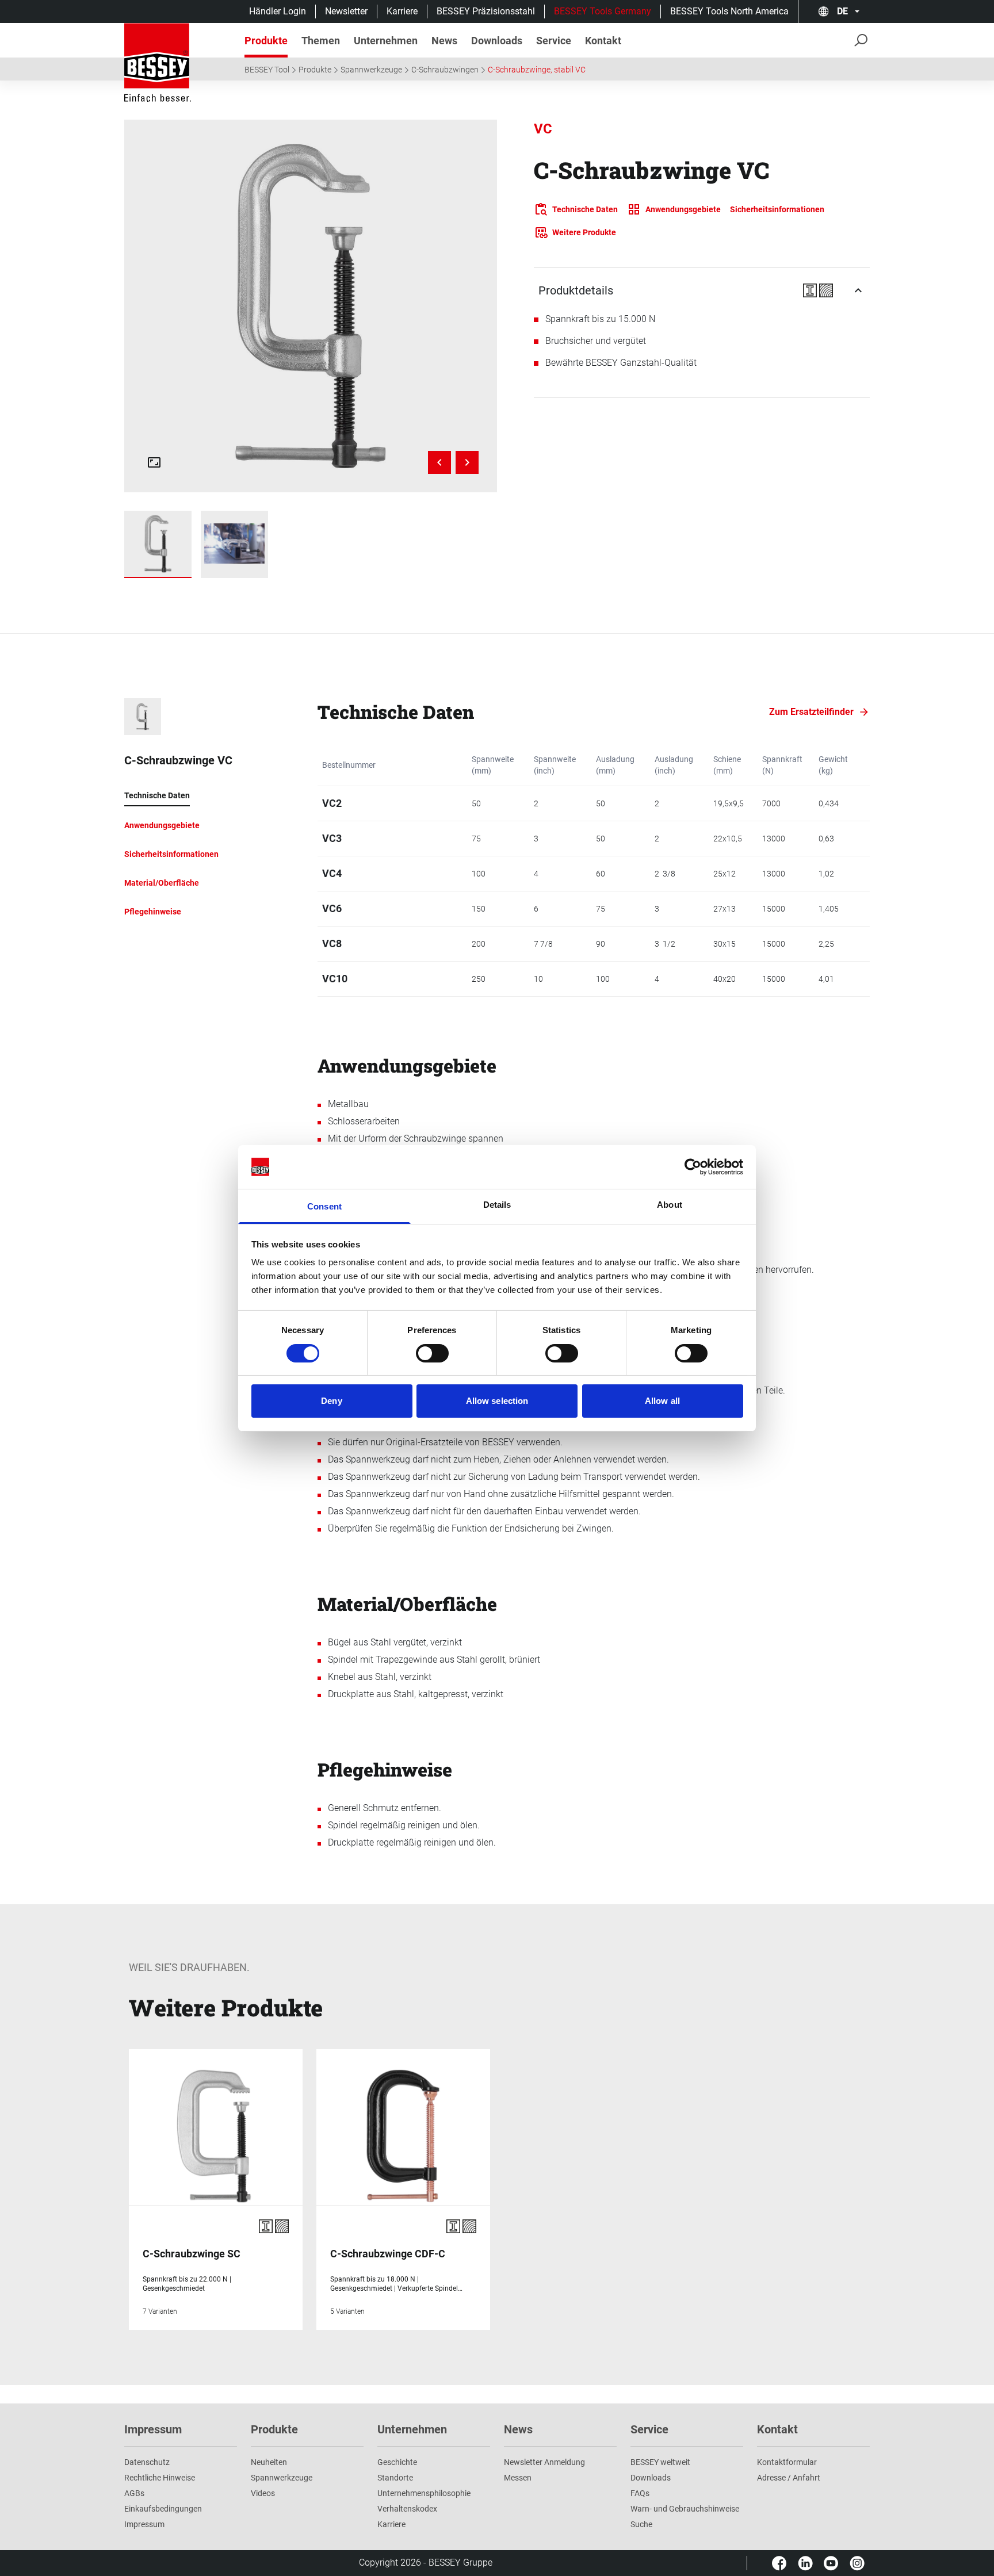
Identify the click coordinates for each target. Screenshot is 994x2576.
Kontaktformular (787, 2462)
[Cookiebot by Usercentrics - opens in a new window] (693, 1167)
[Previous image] (439, 462)
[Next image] (467, 462)
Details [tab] (497, 1205)
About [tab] (670, 1205)
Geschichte (397, 2462)
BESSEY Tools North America (729, 11)
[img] (310, 306)
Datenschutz (147, 2462)
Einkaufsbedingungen (163, 2509)
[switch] (432, 1353)
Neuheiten (269, 2462)
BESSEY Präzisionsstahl (486, 11)
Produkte (315, 70)
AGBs (134, 2493)
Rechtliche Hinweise (160, 2478)
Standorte (395, 2478)
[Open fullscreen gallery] (154, 462)
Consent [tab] (324, 1206)
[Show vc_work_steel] (234, 544)
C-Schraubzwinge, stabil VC (537, 70)
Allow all (662, 1401)
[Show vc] (158, 544)
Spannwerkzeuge (371, 70)
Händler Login (278, 11)
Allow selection (497, 1401)
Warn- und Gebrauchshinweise (685, 2509)
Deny (331, 1401)
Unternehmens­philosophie (424, 2493)
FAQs (640, 2493)
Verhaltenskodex (407, 2509)
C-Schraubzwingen (445, 70)
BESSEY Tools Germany (603, 11)
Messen (518, 2478)
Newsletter (346, 11)
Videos (263, 2493)
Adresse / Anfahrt (789, 2478)
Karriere (402, 11)
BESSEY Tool (267, 70)
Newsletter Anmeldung (544, 2462)
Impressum (144, 2524)
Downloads (651, 2478)
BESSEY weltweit (660, 2462)
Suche (641, 2524)
